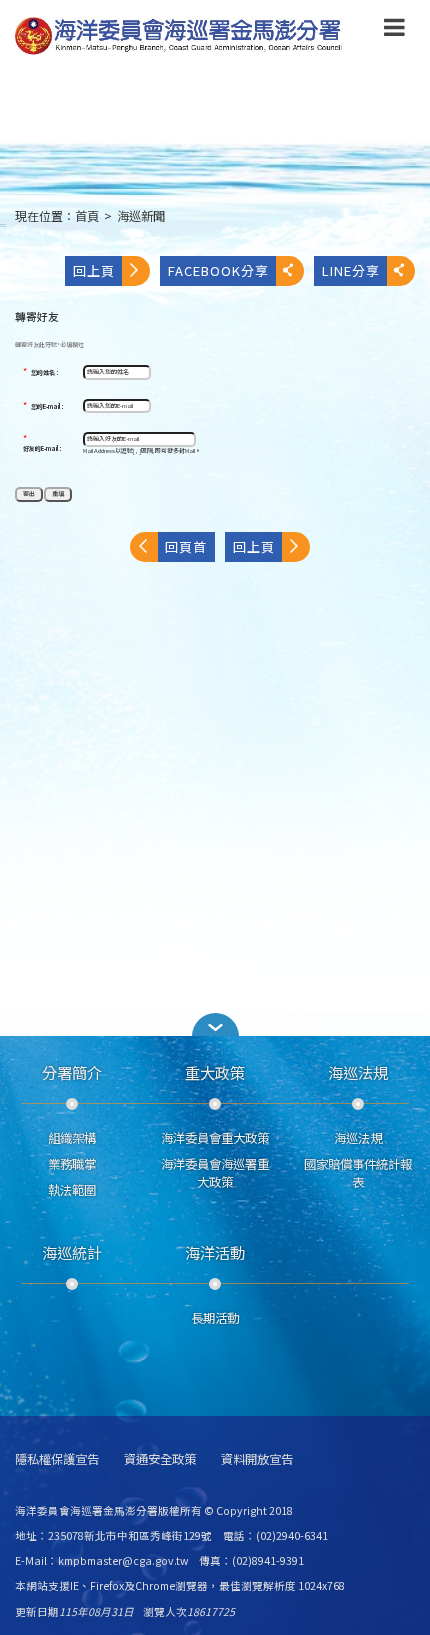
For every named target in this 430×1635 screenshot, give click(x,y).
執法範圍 (72, 1190)
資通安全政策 (160, 1459)
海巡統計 (72, 1252)
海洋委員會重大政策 (215, 1138)
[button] (394, 31)
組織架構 (72, 1138)
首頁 (87, 216)
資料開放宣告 (257, 1459)
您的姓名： (46, 373)
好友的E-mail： (43, 449)
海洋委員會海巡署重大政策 (215, 1173)
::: (3, 224)
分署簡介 (72, 1072)
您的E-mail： (48, 407)
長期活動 (215, 1318)
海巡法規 (358, 1072)
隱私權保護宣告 (57, 1459)
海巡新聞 (141, 216)
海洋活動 (215, 1252)
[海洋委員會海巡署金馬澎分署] (179, 36)
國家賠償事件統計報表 (358, 1173)
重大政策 (215, 1072)
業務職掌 (72, 1164)
